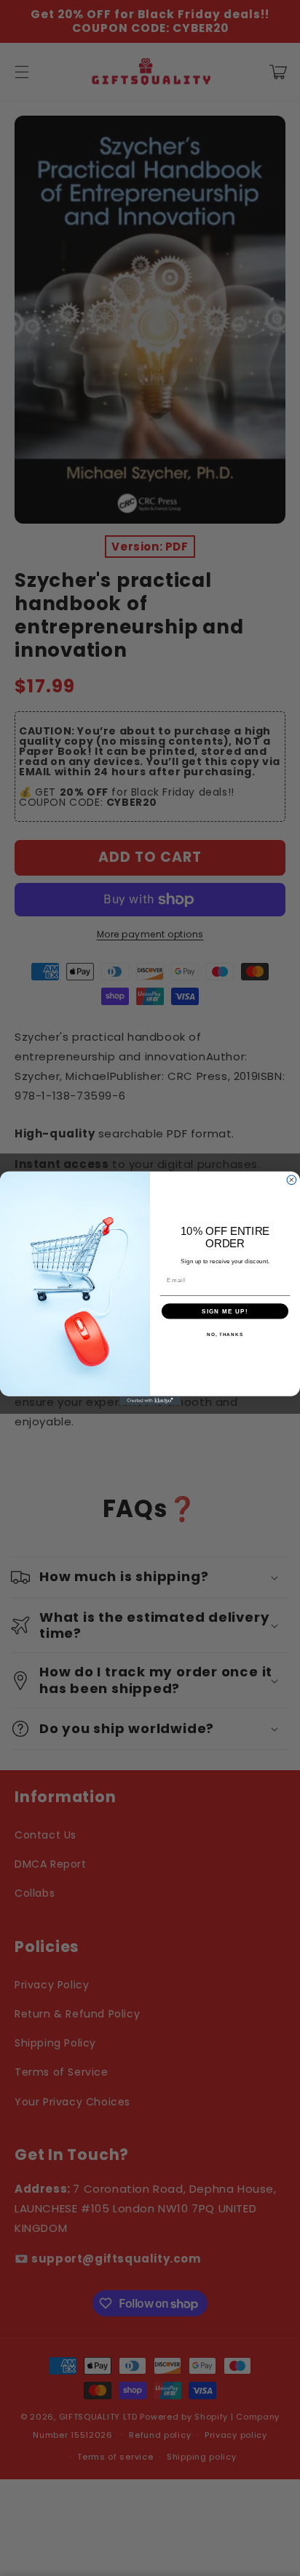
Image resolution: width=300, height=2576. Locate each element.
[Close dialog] (292, 1179)
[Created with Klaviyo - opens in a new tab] (150, 1400)
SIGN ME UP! (225, 1311)
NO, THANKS (225, 1333)
